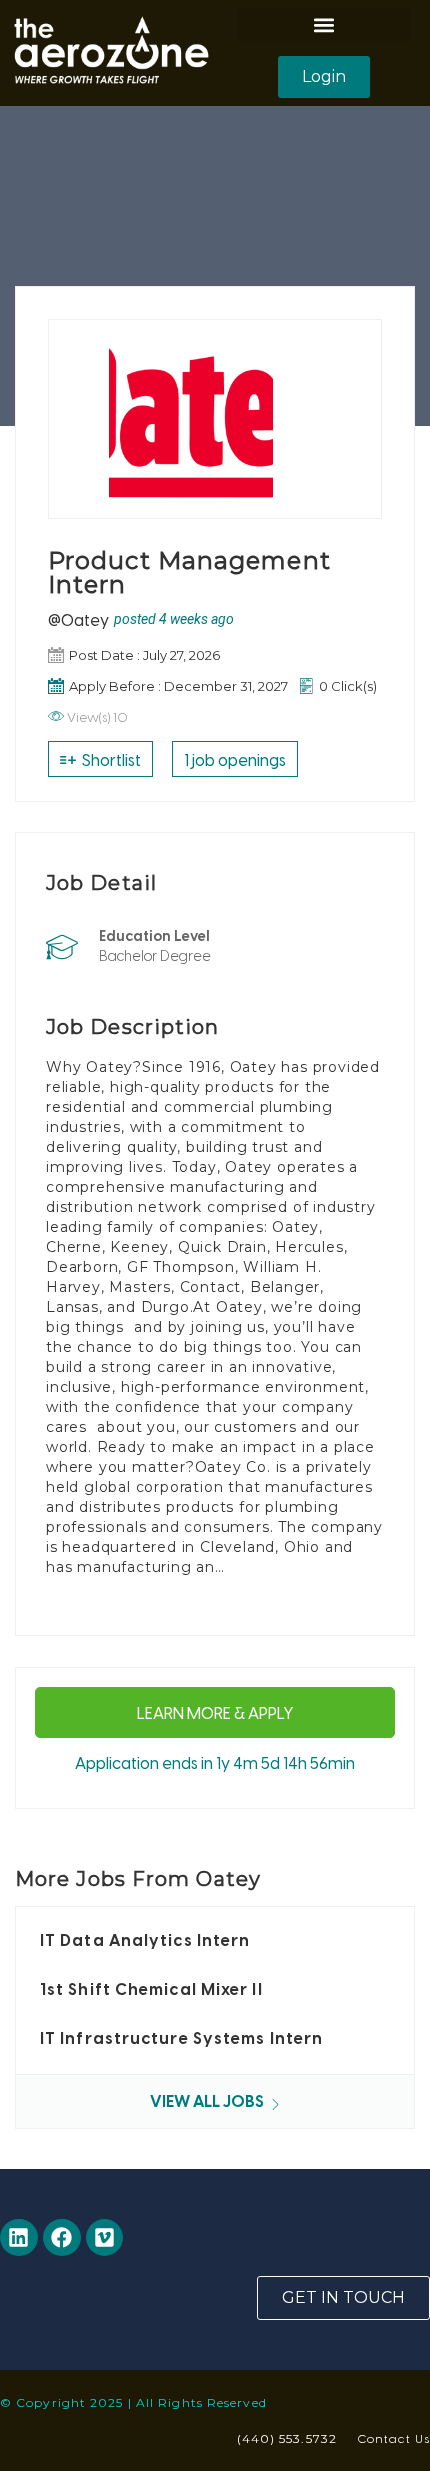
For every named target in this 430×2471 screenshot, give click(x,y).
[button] (324, 24)
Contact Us (393, 2438)
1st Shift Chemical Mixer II (151, 1989)
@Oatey (78, 619)
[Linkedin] (19, 2238)
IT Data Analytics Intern (145, 1940)
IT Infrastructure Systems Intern (181, 2038)
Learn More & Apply (215, 1712)
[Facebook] (62, 2238)
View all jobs (208, 2100)
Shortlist (110, 759)
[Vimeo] (105, 2238)
